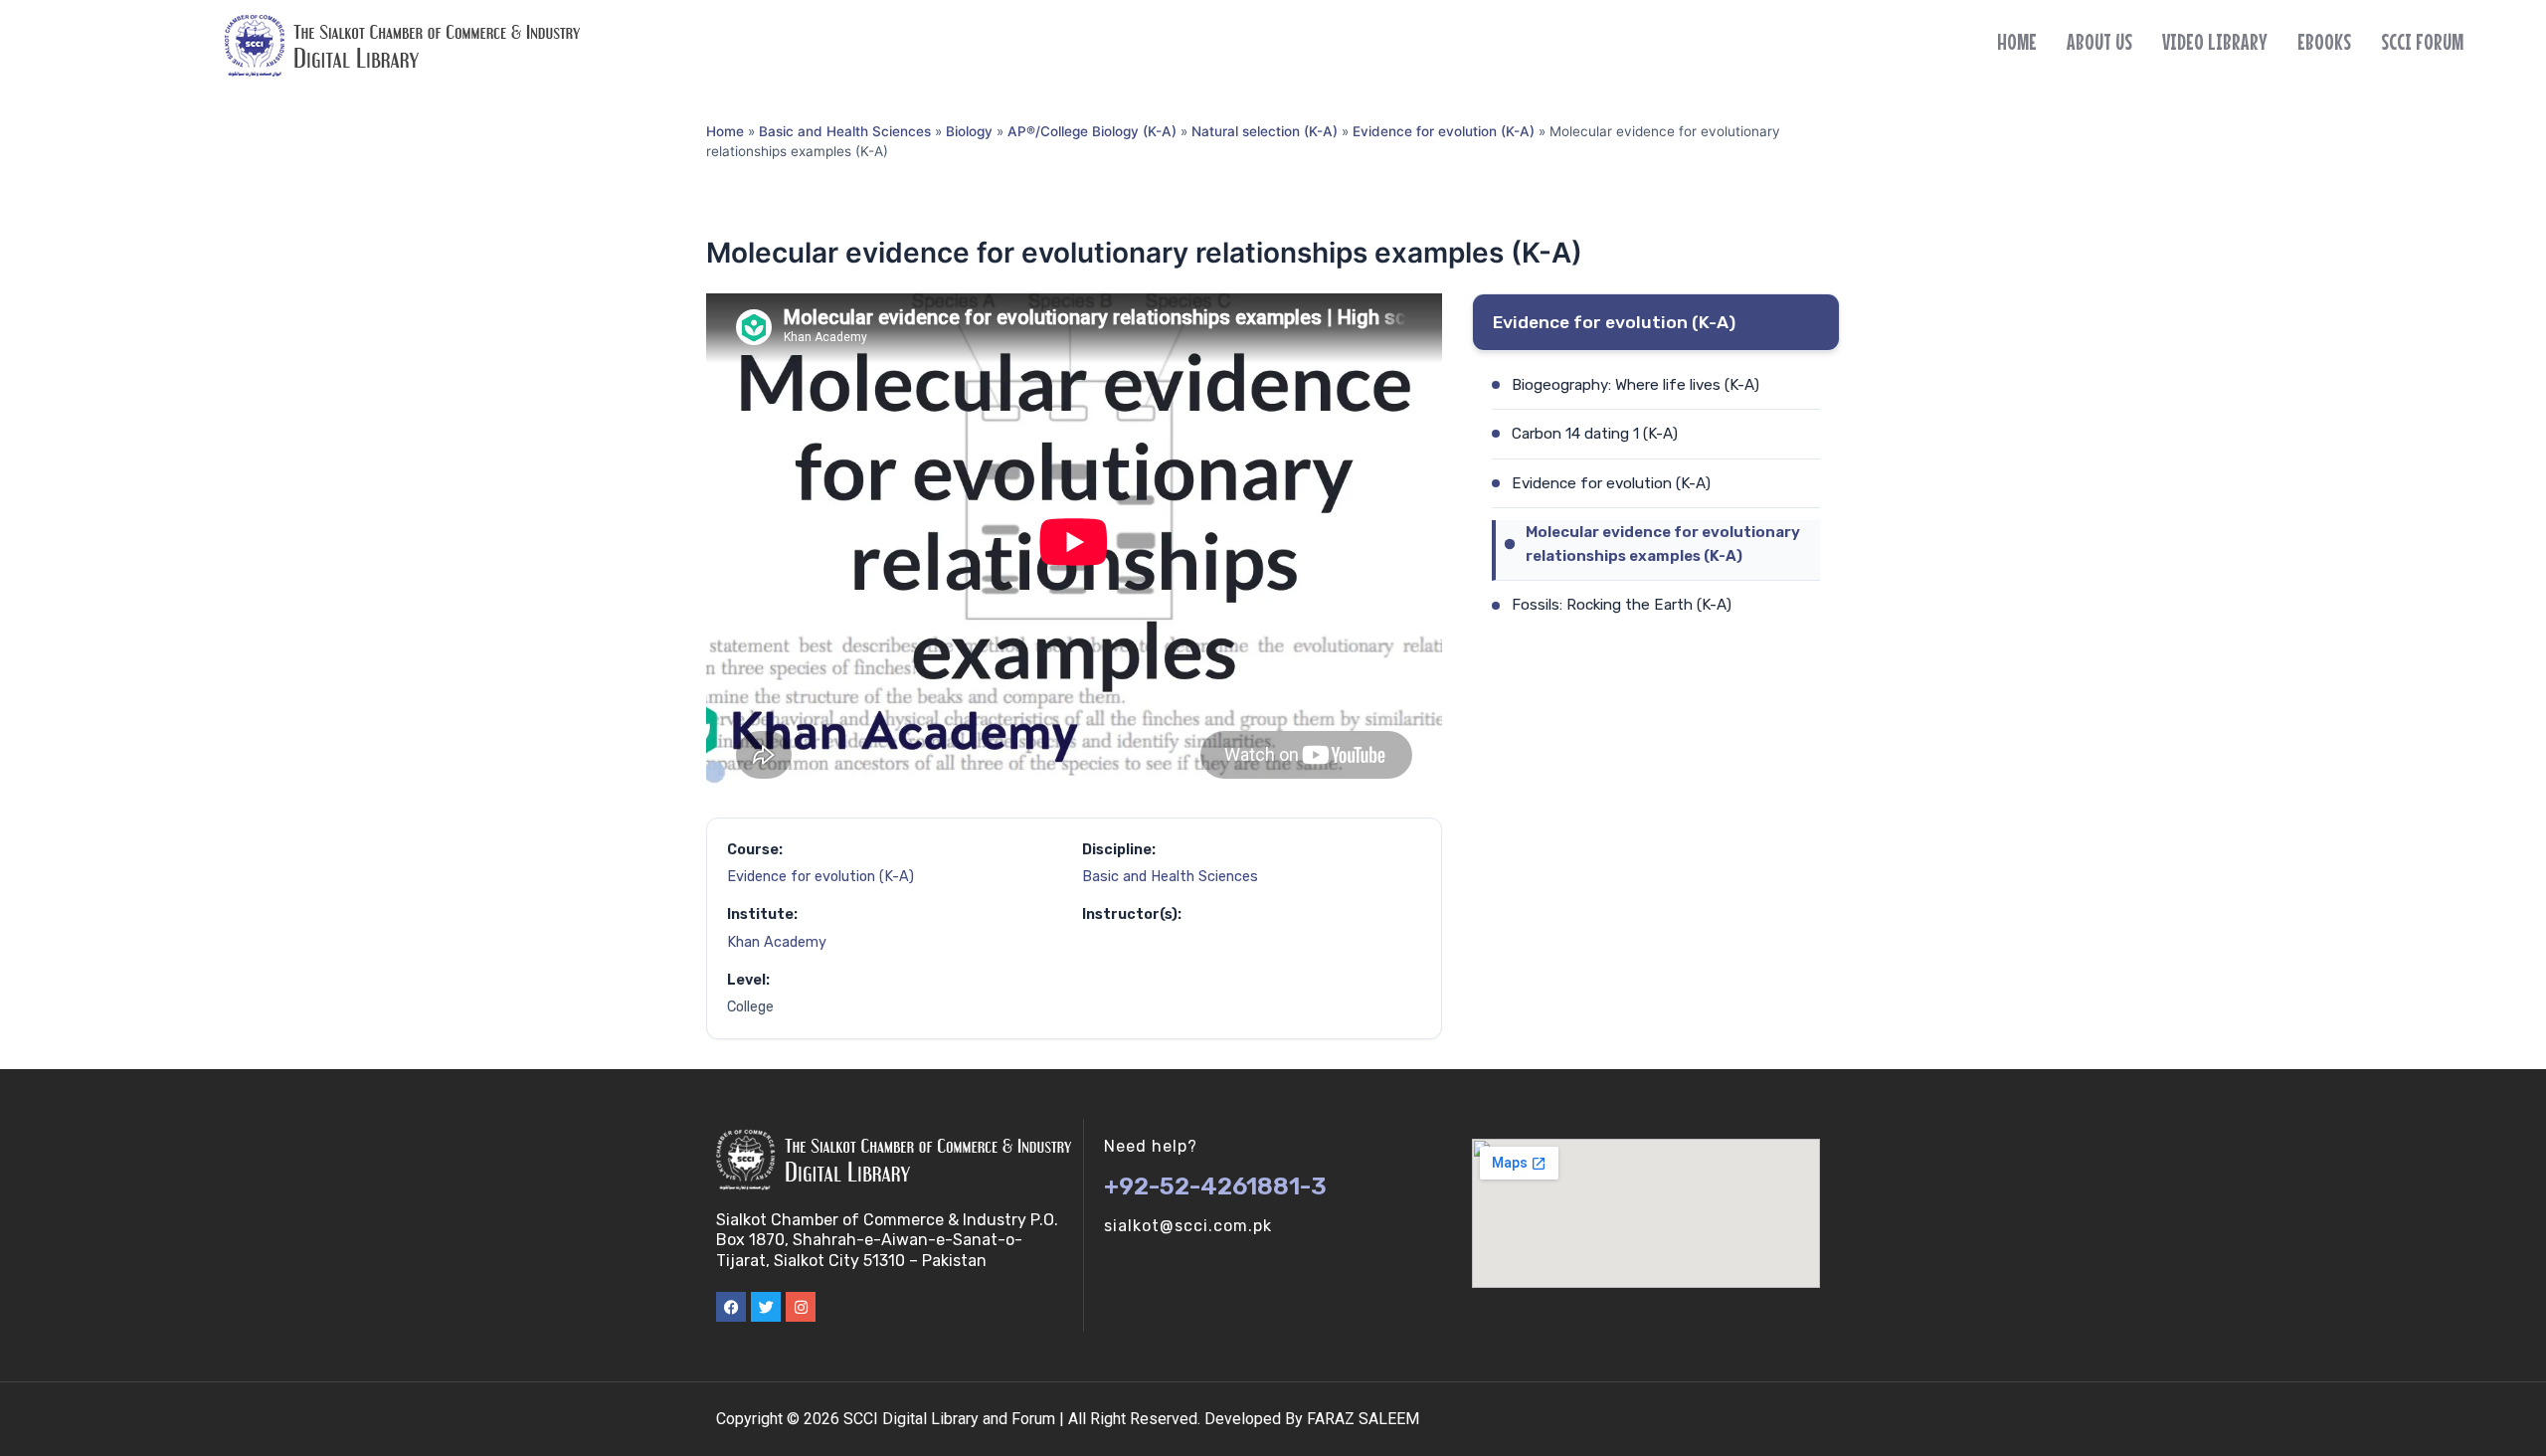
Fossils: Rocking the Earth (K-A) (1622, 605)
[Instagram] (801, 1307)
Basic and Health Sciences (845, 131)
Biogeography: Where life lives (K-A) (1636, 385)
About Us (2099, 42)
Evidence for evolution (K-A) (1444, 131)
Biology (969, 131)
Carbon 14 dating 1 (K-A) (1595, 434)
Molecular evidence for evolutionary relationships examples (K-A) (1663, 544)
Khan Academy (777, 942)
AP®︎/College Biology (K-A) (1092, 131)
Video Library (2215, 42)
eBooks (2324, 42)
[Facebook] (731, 1307)
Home (2017, 42)
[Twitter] (766, 1307)
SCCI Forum (2422, 42)
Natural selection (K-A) (1265, 131)
